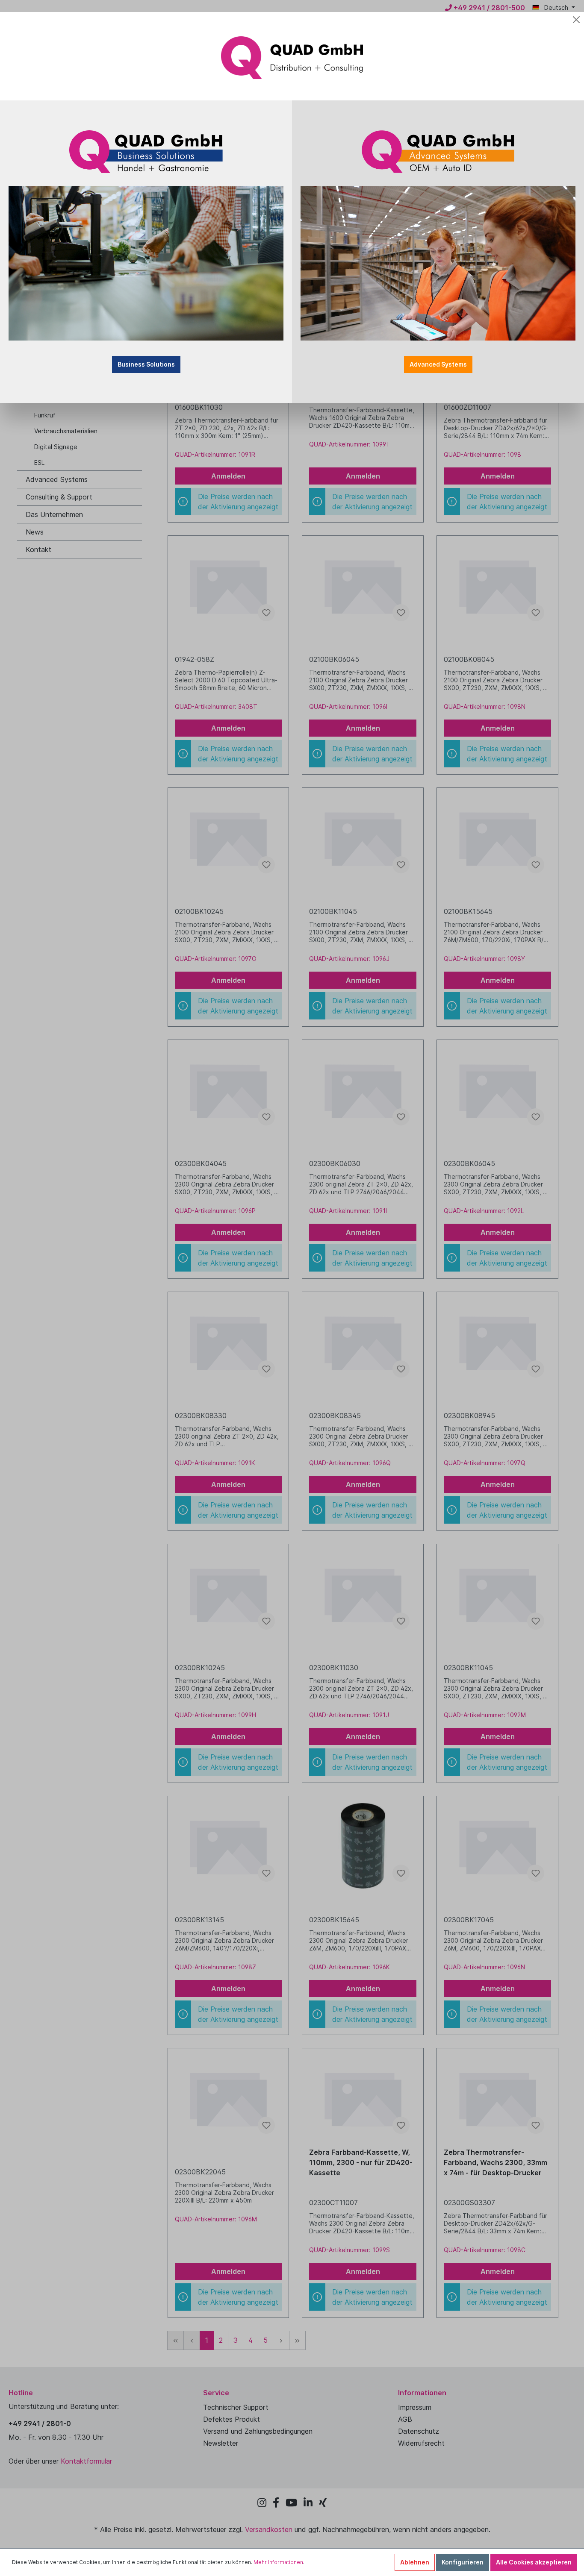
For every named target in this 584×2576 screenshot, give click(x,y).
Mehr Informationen (278, 2562)
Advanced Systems (438, 364)
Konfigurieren (463, 2562)
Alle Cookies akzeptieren (534, 2562)
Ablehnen (415, 2562)
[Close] (576, 20)
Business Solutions (146, 364)
